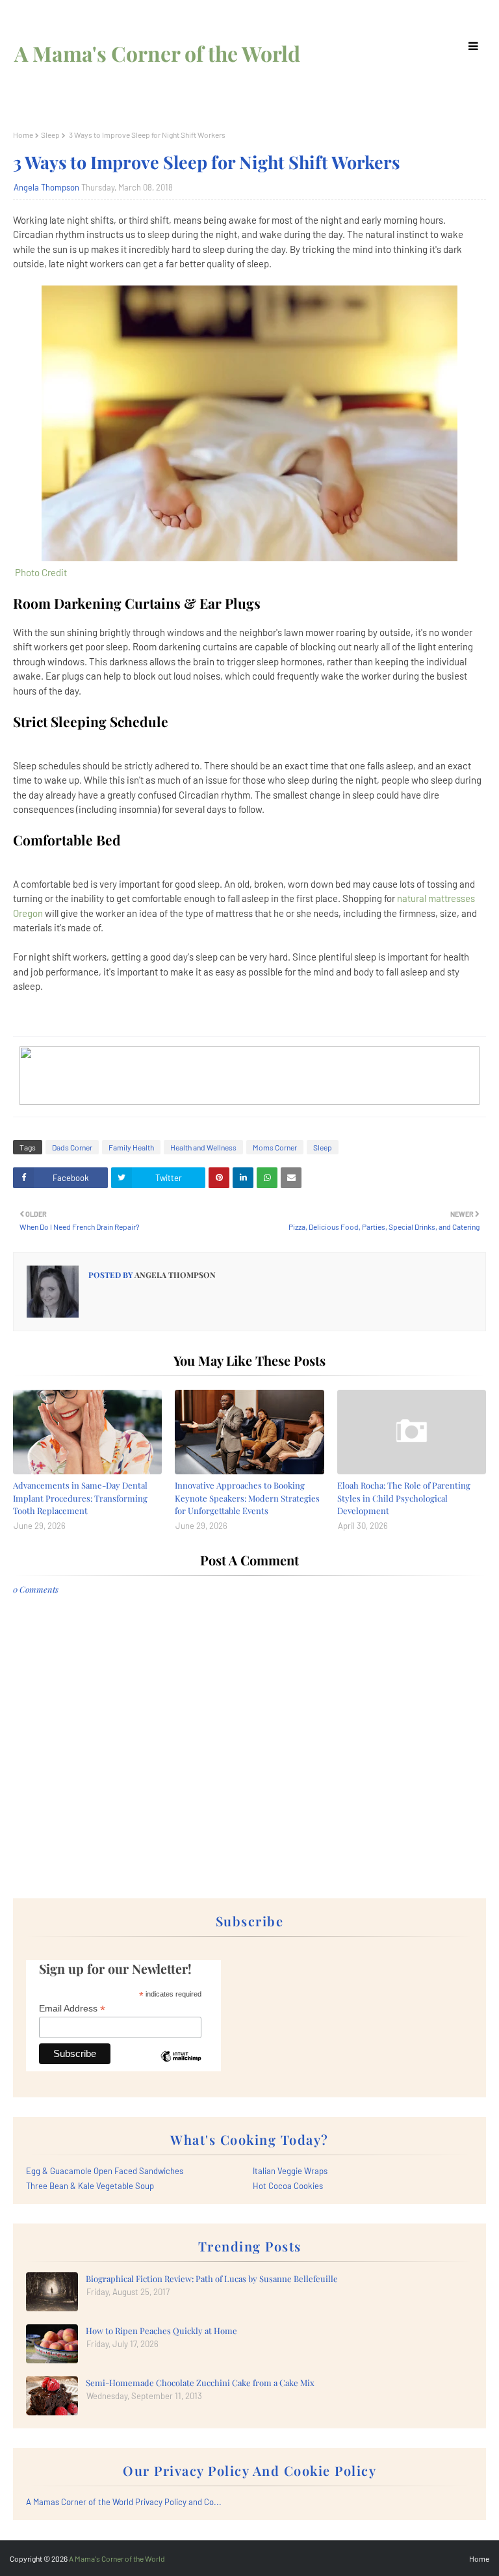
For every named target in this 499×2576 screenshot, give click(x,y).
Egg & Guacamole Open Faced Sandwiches (105, 2171)
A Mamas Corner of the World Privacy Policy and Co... (124, 2502)
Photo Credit (40, 572)
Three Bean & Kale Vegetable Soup (90, 2186)
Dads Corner (72, 1147)
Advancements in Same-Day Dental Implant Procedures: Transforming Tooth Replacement (80, 1498)
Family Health (131, 1147)
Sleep (50, 135)
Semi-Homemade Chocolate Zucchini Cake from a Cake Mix (200, 2383)
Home (23, 135)
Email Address (72, 2009)
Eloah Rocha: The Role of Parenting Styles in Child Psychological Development (404, 1498)
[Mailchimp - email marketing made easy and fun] (181, 2066)
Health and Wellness (203, 1147)
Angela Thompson (46, 187)
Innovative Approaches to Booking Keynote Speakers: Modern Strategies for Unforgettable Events (247, 1498)
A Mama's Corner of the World (157, 53)
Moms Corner (275, 1147)
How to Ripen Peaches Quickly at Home (161, 2330)
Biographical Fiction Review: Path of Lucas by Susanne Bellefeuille (212, 2278)
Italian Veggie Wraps (290, 2171)
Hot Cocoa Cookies (288, 2186)
